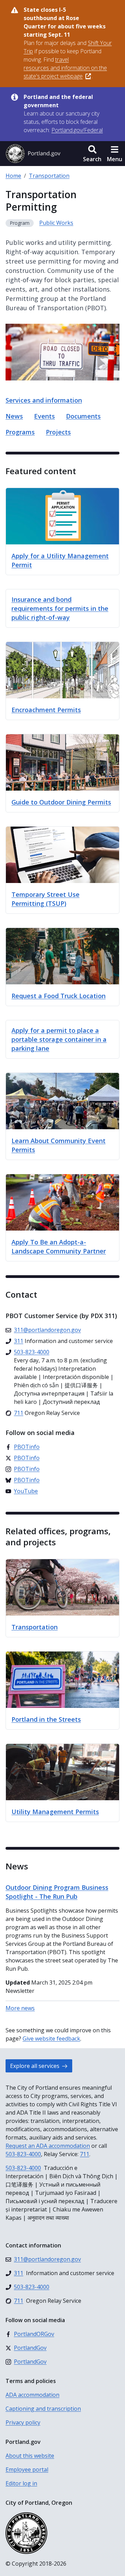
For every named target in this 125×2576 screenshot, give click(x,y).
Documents (83, 416)
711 (85, 2154)
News (14, 416)
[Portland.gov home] (33, 154)
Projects (58, 432)
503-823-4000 (23, 2154)
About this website (30, 2456)
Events (44, 416)
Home (13, 176)
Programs (20, 432)
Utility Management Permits (55, 1812)
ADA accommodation (32, 2395)
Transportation (49, 176)
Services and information (44, 400)
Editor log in (21, 2483)
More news (20, 2008)
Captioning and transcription (43, 2409)
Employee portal (27, 2469)
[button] (92, 154)
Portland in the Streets (46, 1719)
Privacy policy (23, 2422)
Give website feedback (51, 2039)
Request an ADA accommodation (48, 2146)
